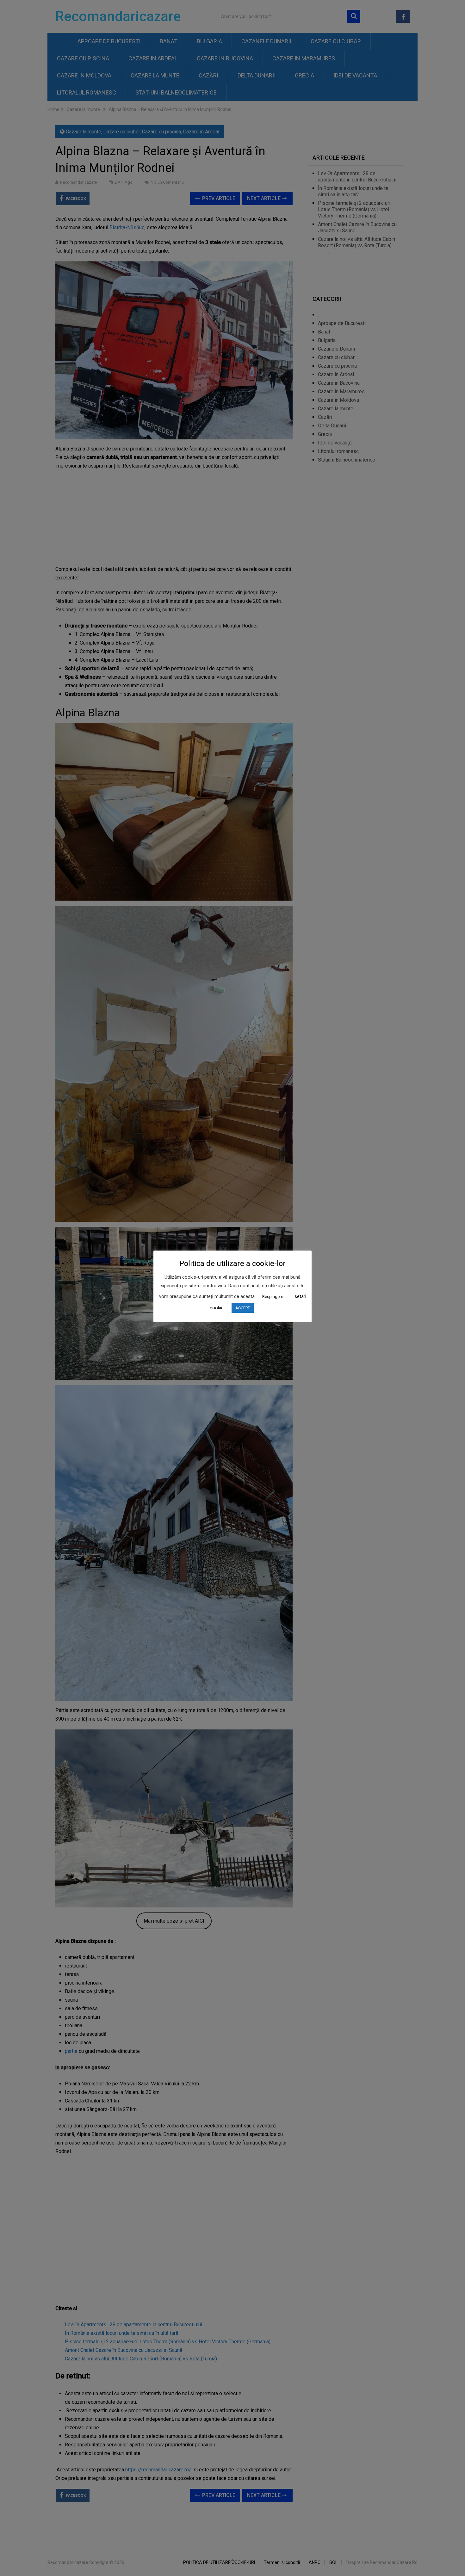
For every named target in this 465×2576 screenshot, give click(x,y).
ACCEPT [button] (243, 1308)
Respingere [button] (273, 1297)
